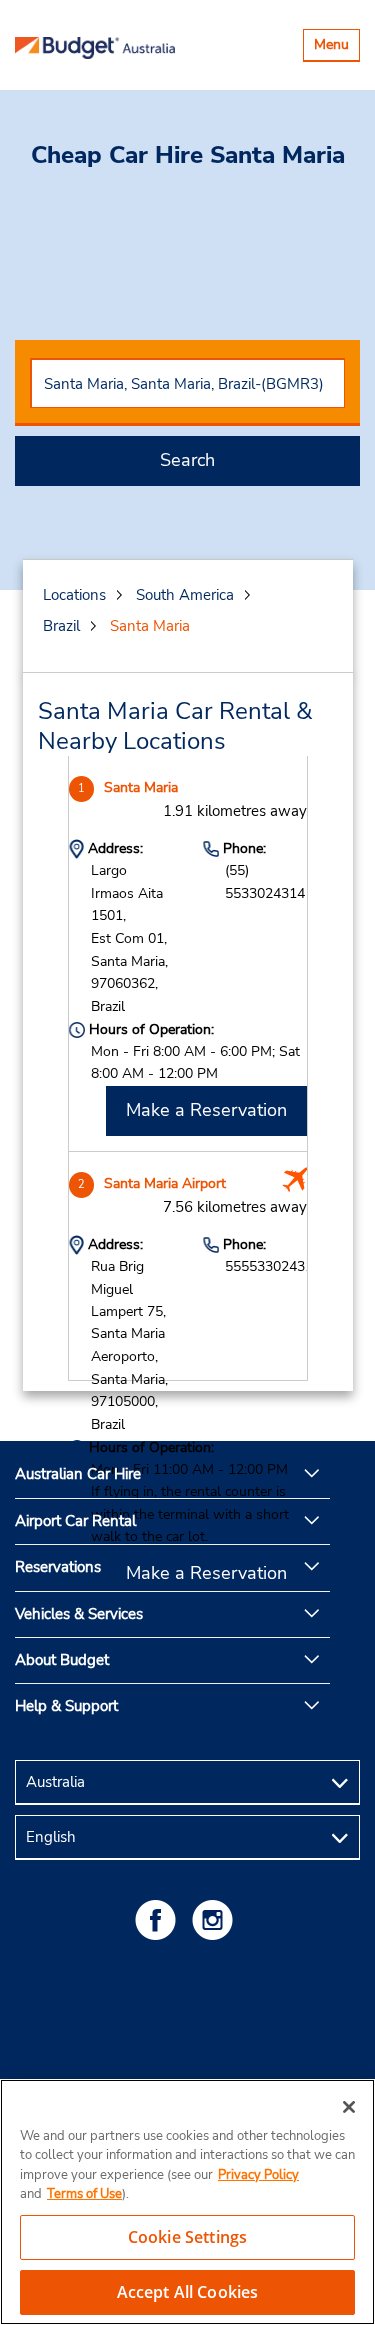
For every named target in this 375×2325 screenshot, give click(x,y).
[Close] (349, 2107)
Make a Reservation (206, 1110)
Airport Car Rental (75, 1521)
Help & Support (66, 1706)
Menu (336, 47)
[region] (187, 2202)
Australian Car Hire (78, 1474)
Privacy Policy (258, 2175)
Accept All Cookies (188, 2292)
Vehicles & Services (79, 1614)
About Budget (62, 1660)
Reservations (58, 1567)
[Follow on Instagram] (216, 1919)
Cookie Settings (187, 2237)
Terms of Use (84, 2194)
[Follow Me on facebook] (159, 1919)
